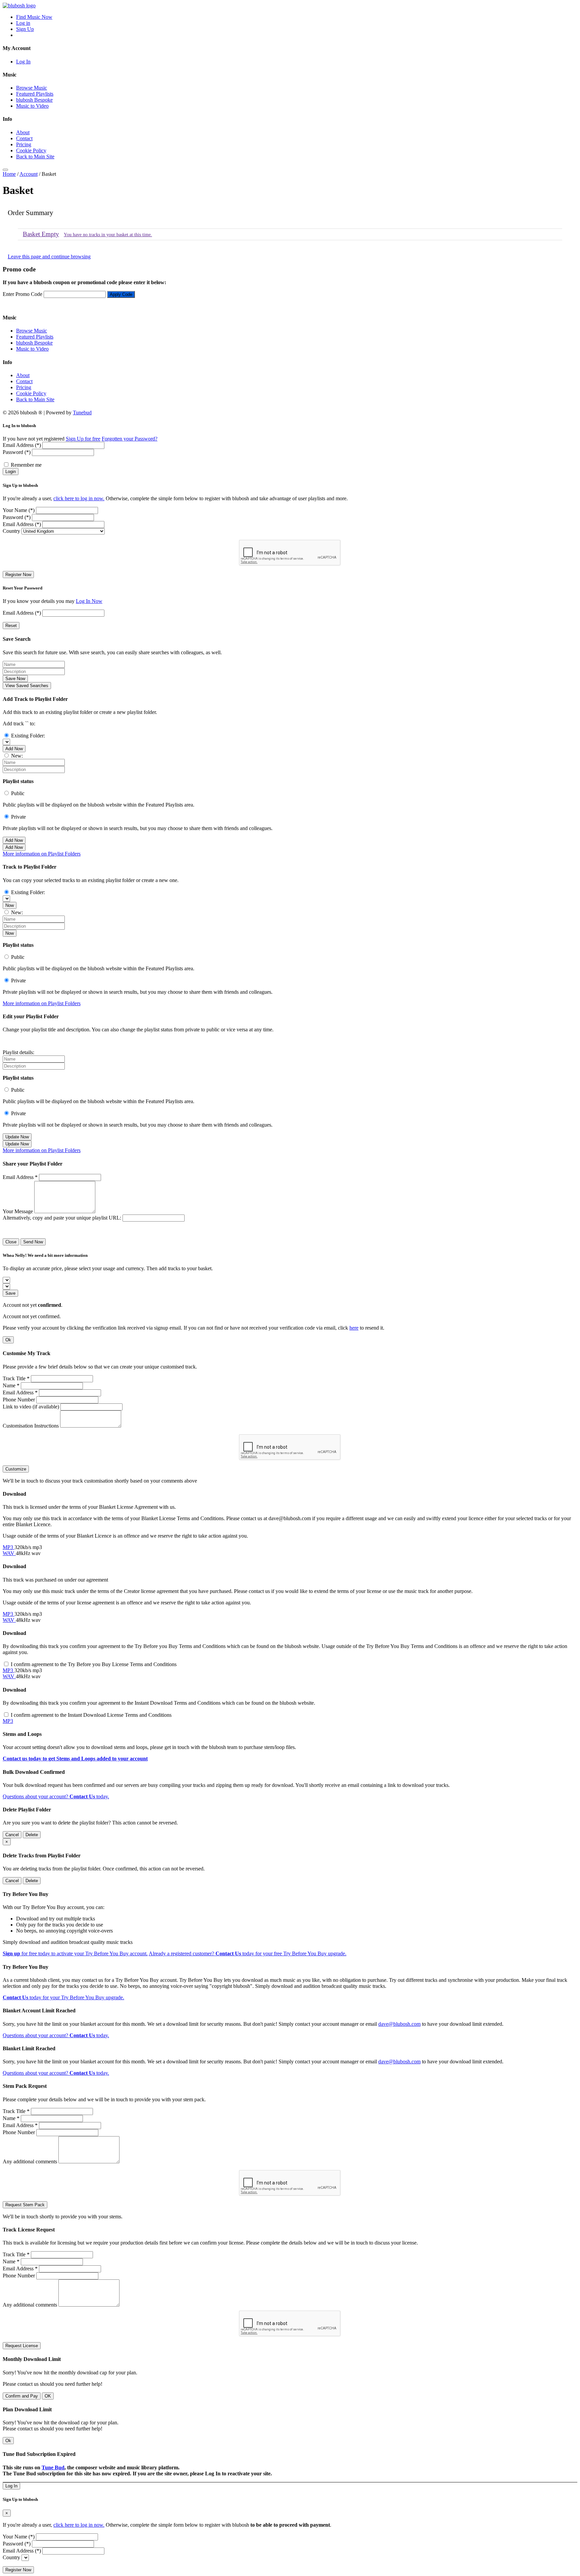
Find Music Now (34, 17)
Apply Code (121, 294)
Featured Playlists (35, 94)
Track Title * (16, 1378)
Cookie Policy (31, 150)
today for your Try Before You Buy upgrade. (63, 1997)
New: (17, 756)
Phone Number (19, 1400)
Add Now (14, 749)
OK (48, 2396)
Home (9, 174)
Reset (11, 626)
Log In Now (89, 601)
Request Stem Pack (25, 2205)
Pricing (24, 144)
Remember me (26, 465)
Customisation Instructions (31, 1426)
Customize (16, 1469)
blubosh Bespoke (34, 100)
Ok (8, 1340)
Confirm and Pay (22, 2396)
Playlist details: (18, 1052)
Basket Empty (41, 234)
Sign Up (25, 29)
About (23, 132)
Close (11, 1242)
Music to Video (32, 106)
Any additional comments (30, 2161)
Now (10, 905)
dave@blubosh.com (399, 2024)
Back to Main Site (35, 157)
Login (11, 472)
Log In (23, 62)
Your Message (18, 1211)
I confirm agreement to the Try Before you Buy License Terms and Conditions (94, 1664)
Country (11, 531)
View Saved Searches (27, 686)
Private (18, 817)
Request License (22, 2346)
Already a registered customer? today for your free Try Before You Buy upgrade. (248, 1953)
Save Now (15, 679)
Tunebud (82, 413)
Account (29, 174)
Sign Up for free (83, 439)
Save (10, 1293)
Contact (24, 138)
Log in (23, 23)
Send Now (33, 1242)
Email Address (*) (22, 445)
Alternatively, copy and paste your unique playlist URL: (62, 1218)
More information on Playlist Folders (42, 854)
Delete (32, 1835)
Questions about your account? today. (56, 1796)
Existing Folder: (28, 736)
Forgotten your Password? (130, 439)
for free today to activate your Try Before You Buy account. (75, 1953)
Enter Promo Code (22, 294)
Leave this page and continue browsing (49, 256)
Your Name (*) (19, 510)
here (354, 1328)
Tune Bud (53, 2467)
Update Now (17, 1137)
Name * (11, 1385)
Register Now (18, 575)
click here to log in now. (79, 498)
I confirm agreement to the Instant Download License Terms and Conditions (91, 1715)
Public (18, 793)
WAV (9, 1553)
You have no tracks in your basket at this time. (108, 235)
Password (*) (17, 452)
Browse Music (32, 88)
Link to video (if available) (31, 1407)
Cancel (12, 1835)
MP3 (9, 1547)
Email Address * (20, 1177)
